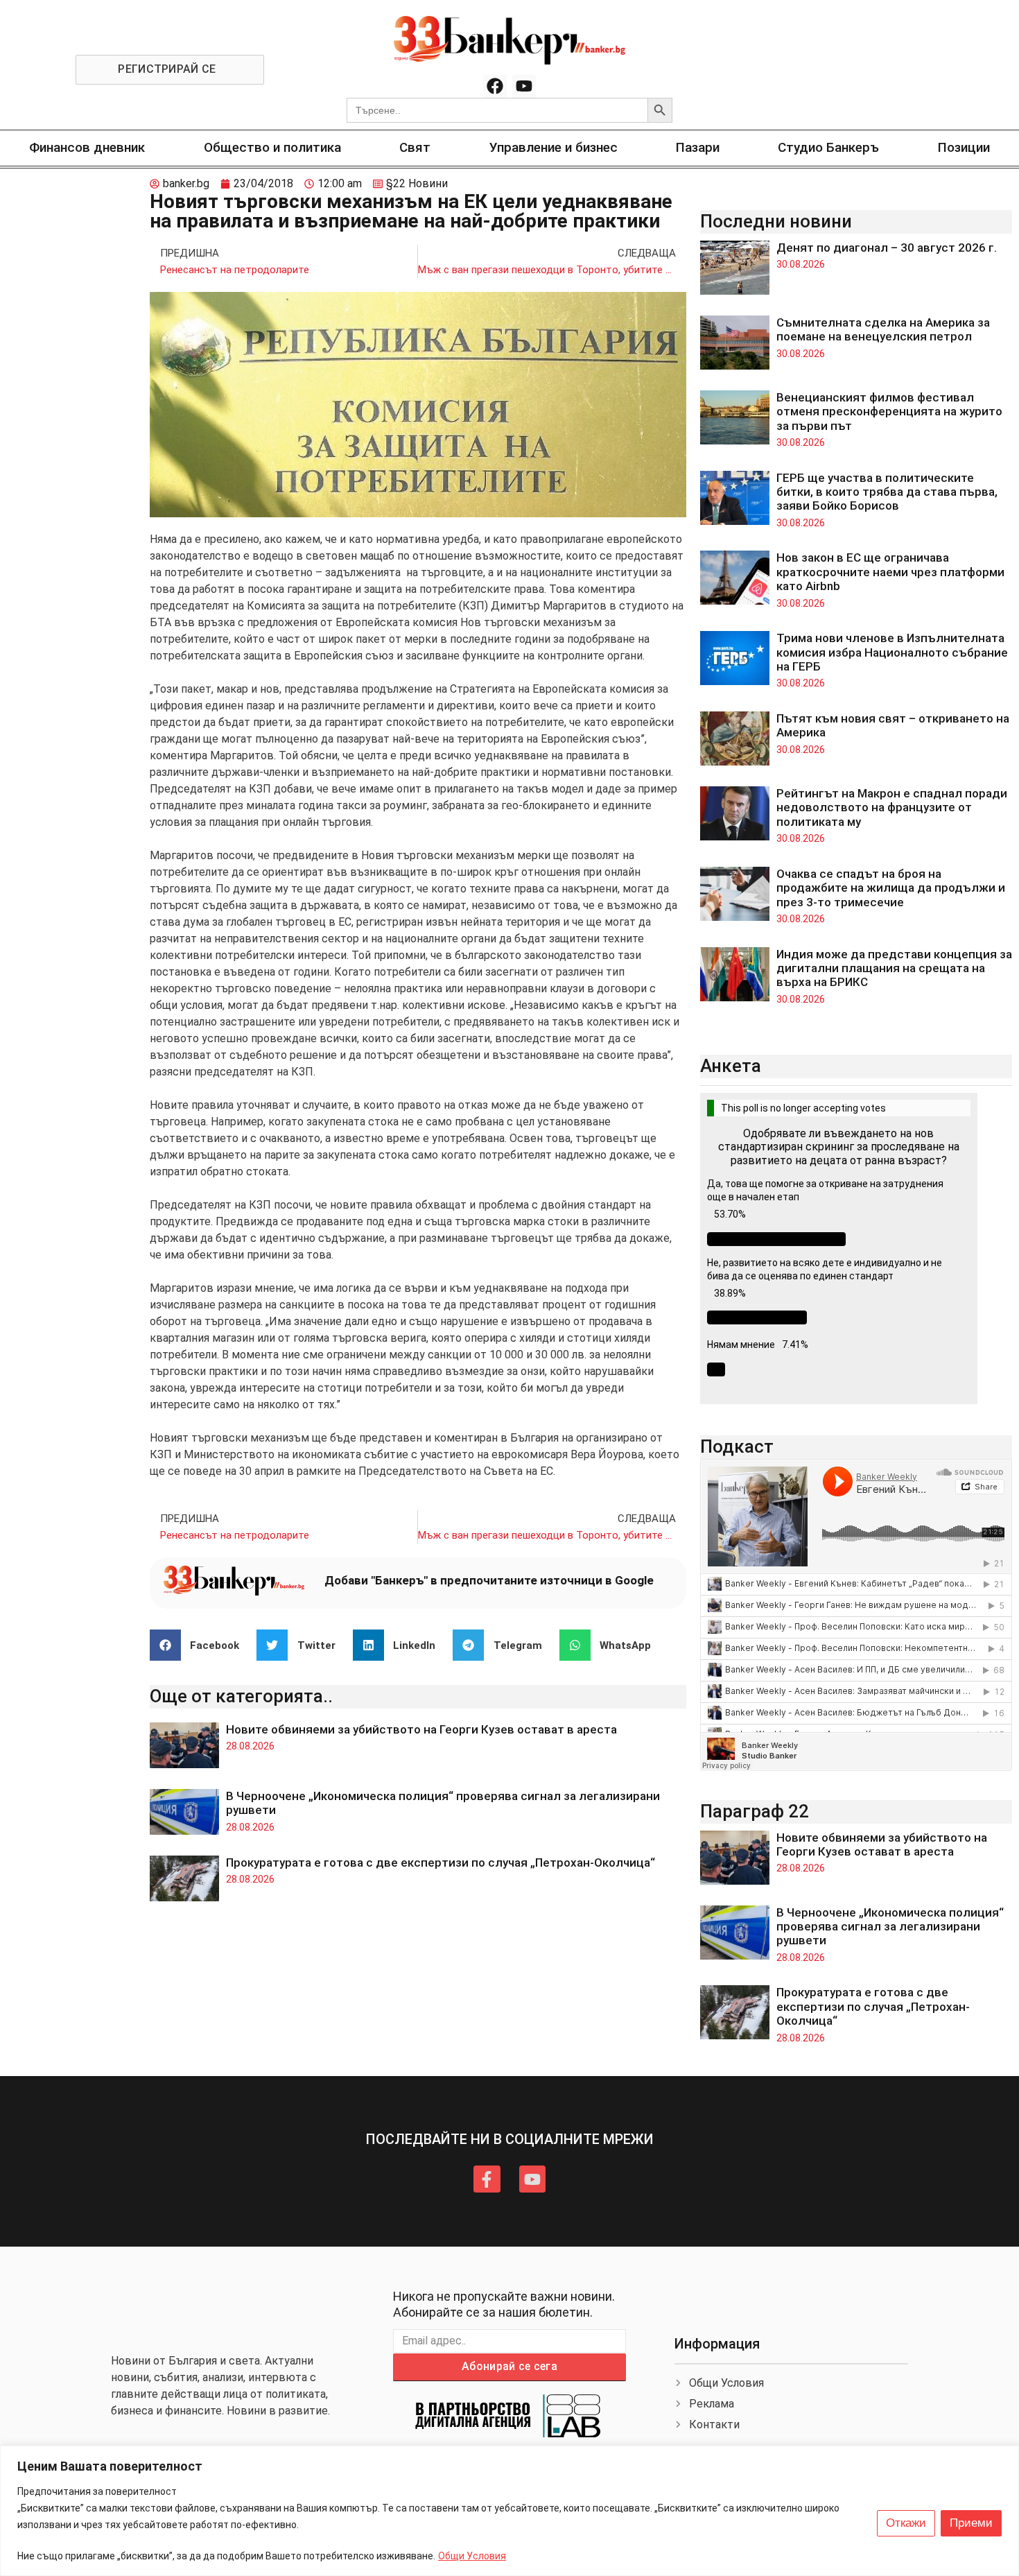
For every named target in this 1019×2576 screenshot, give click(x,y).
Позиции (964, 147)
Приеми (971, 2523)
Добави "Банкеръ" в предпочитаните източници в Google (489, 1580)
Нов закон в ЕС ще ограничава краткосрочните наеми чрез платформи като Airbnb (890, 572)
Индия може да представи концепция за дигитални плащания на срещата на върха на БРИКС (894, 968)
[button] (200, 1645)
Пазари (698, 147)
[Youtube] (524, 87)
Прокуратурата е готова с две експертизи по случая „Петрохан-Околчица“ (441, 1862)
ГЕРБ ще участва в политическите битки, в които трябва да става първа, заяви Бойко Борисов (887, 492)
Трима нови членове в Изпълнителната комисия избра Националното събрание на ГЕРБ (892, 652)
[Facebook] (495, 87)
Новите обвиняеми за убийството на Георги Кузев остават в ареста (421, 1729)
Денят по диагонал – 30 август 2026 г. (887, 248)
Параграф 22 (755, 1811)
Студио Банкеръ (828, 147)
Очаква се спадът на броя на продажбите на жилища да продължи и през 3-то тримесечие (891, 888)
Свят (415, 147)
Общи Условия (472, 2556)
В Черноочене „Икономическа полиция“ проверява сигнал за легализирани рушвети (890, 1927)
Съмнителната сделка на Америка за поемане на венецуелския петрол (883, 329)
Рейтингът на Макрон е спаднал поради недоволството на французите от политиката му (892, 807)
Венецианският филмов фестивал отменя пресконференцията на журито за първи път (889, 412)
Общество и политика (272, 147)
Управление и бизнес (554, 147)
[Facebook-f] (487, 2179)
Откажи (906, 2523)
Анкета (731, 1066)
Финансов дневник (87, 147)
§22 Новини (417, 183)
